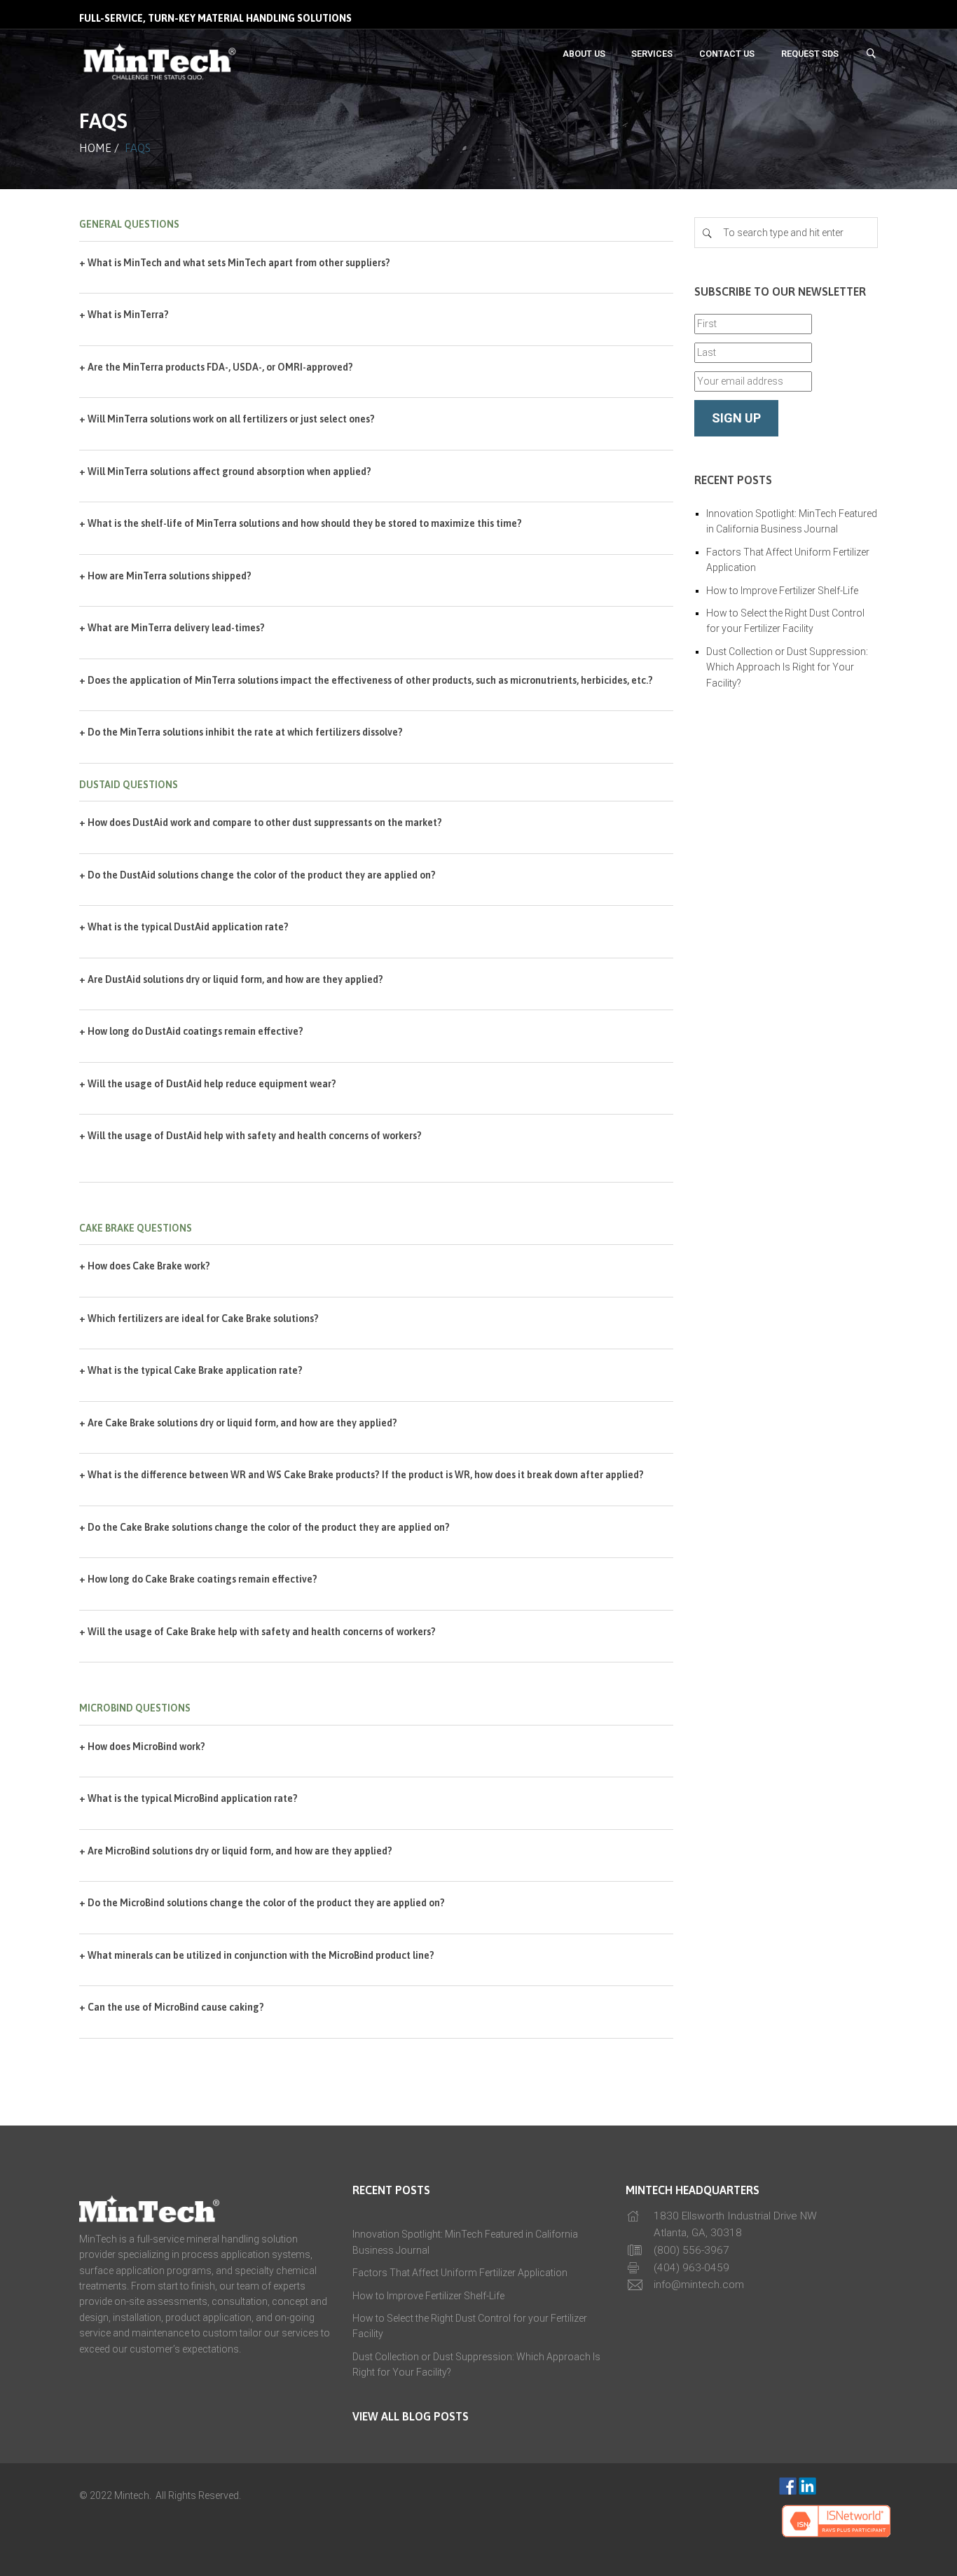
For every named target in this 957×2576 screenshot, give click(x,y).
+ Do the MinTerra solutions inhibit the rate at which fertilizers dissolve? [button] (241, 732)
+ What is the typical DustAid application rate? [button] (184, 927)
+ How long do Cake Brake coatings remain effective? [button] (198, 1579)
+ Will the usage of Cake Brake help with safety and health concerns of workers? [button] (257, 1632)
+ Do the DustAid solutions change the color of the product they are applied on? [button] (257, 875)
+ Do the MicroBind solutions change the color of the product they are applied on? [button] (262, 1903)
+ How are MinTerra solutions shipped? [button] (165, 576)
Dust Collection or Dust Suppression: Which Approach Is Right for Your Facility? (787, 667)
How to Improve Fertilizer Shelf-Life (782, 591)
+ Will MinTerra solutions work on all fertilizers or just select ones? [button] (227, 419)
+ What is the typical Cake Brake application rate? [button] (191, 1370)
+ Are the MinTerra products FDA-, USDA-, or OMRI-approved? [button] (216, 367)
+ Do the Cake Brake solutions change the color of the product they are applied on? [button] (264, 1527)
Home (95, 148)
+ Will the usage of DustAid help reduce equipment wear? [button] (208, 1084)
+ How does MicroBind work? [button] (142, 1747)
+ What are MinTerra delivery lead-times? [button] (172, 628)
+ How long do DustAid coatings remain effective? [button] (191, 1031)
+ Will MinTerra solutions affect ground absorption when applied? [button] (225, 471)
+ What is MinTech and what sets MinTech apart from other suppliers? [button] (235, 263)
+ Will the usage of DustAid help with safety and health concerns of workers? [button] (250, 1136)
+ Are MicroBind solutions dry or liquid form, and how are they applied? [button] (236, 1851)
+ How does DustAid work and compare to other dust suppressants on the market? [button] (261, 822)
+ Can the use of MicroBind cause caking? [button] (172, 2007)
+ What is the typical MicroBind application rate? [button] (188, 1798)
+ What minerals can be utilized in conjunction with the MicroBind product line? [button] (257, 1955)
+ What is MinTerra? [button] (124, 315)
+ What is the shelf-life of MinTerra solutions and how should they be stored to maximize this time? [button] (301, 523)
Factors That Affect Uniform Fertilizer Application (460, 2273)
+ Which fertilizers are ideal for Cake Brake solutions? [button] (199, 1318)
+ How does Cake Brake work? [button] (145, 1266)
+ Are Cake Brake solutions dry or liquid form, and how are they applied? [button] (238, 1423)
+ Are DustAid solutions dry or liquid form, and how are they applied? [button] (231, 979)
